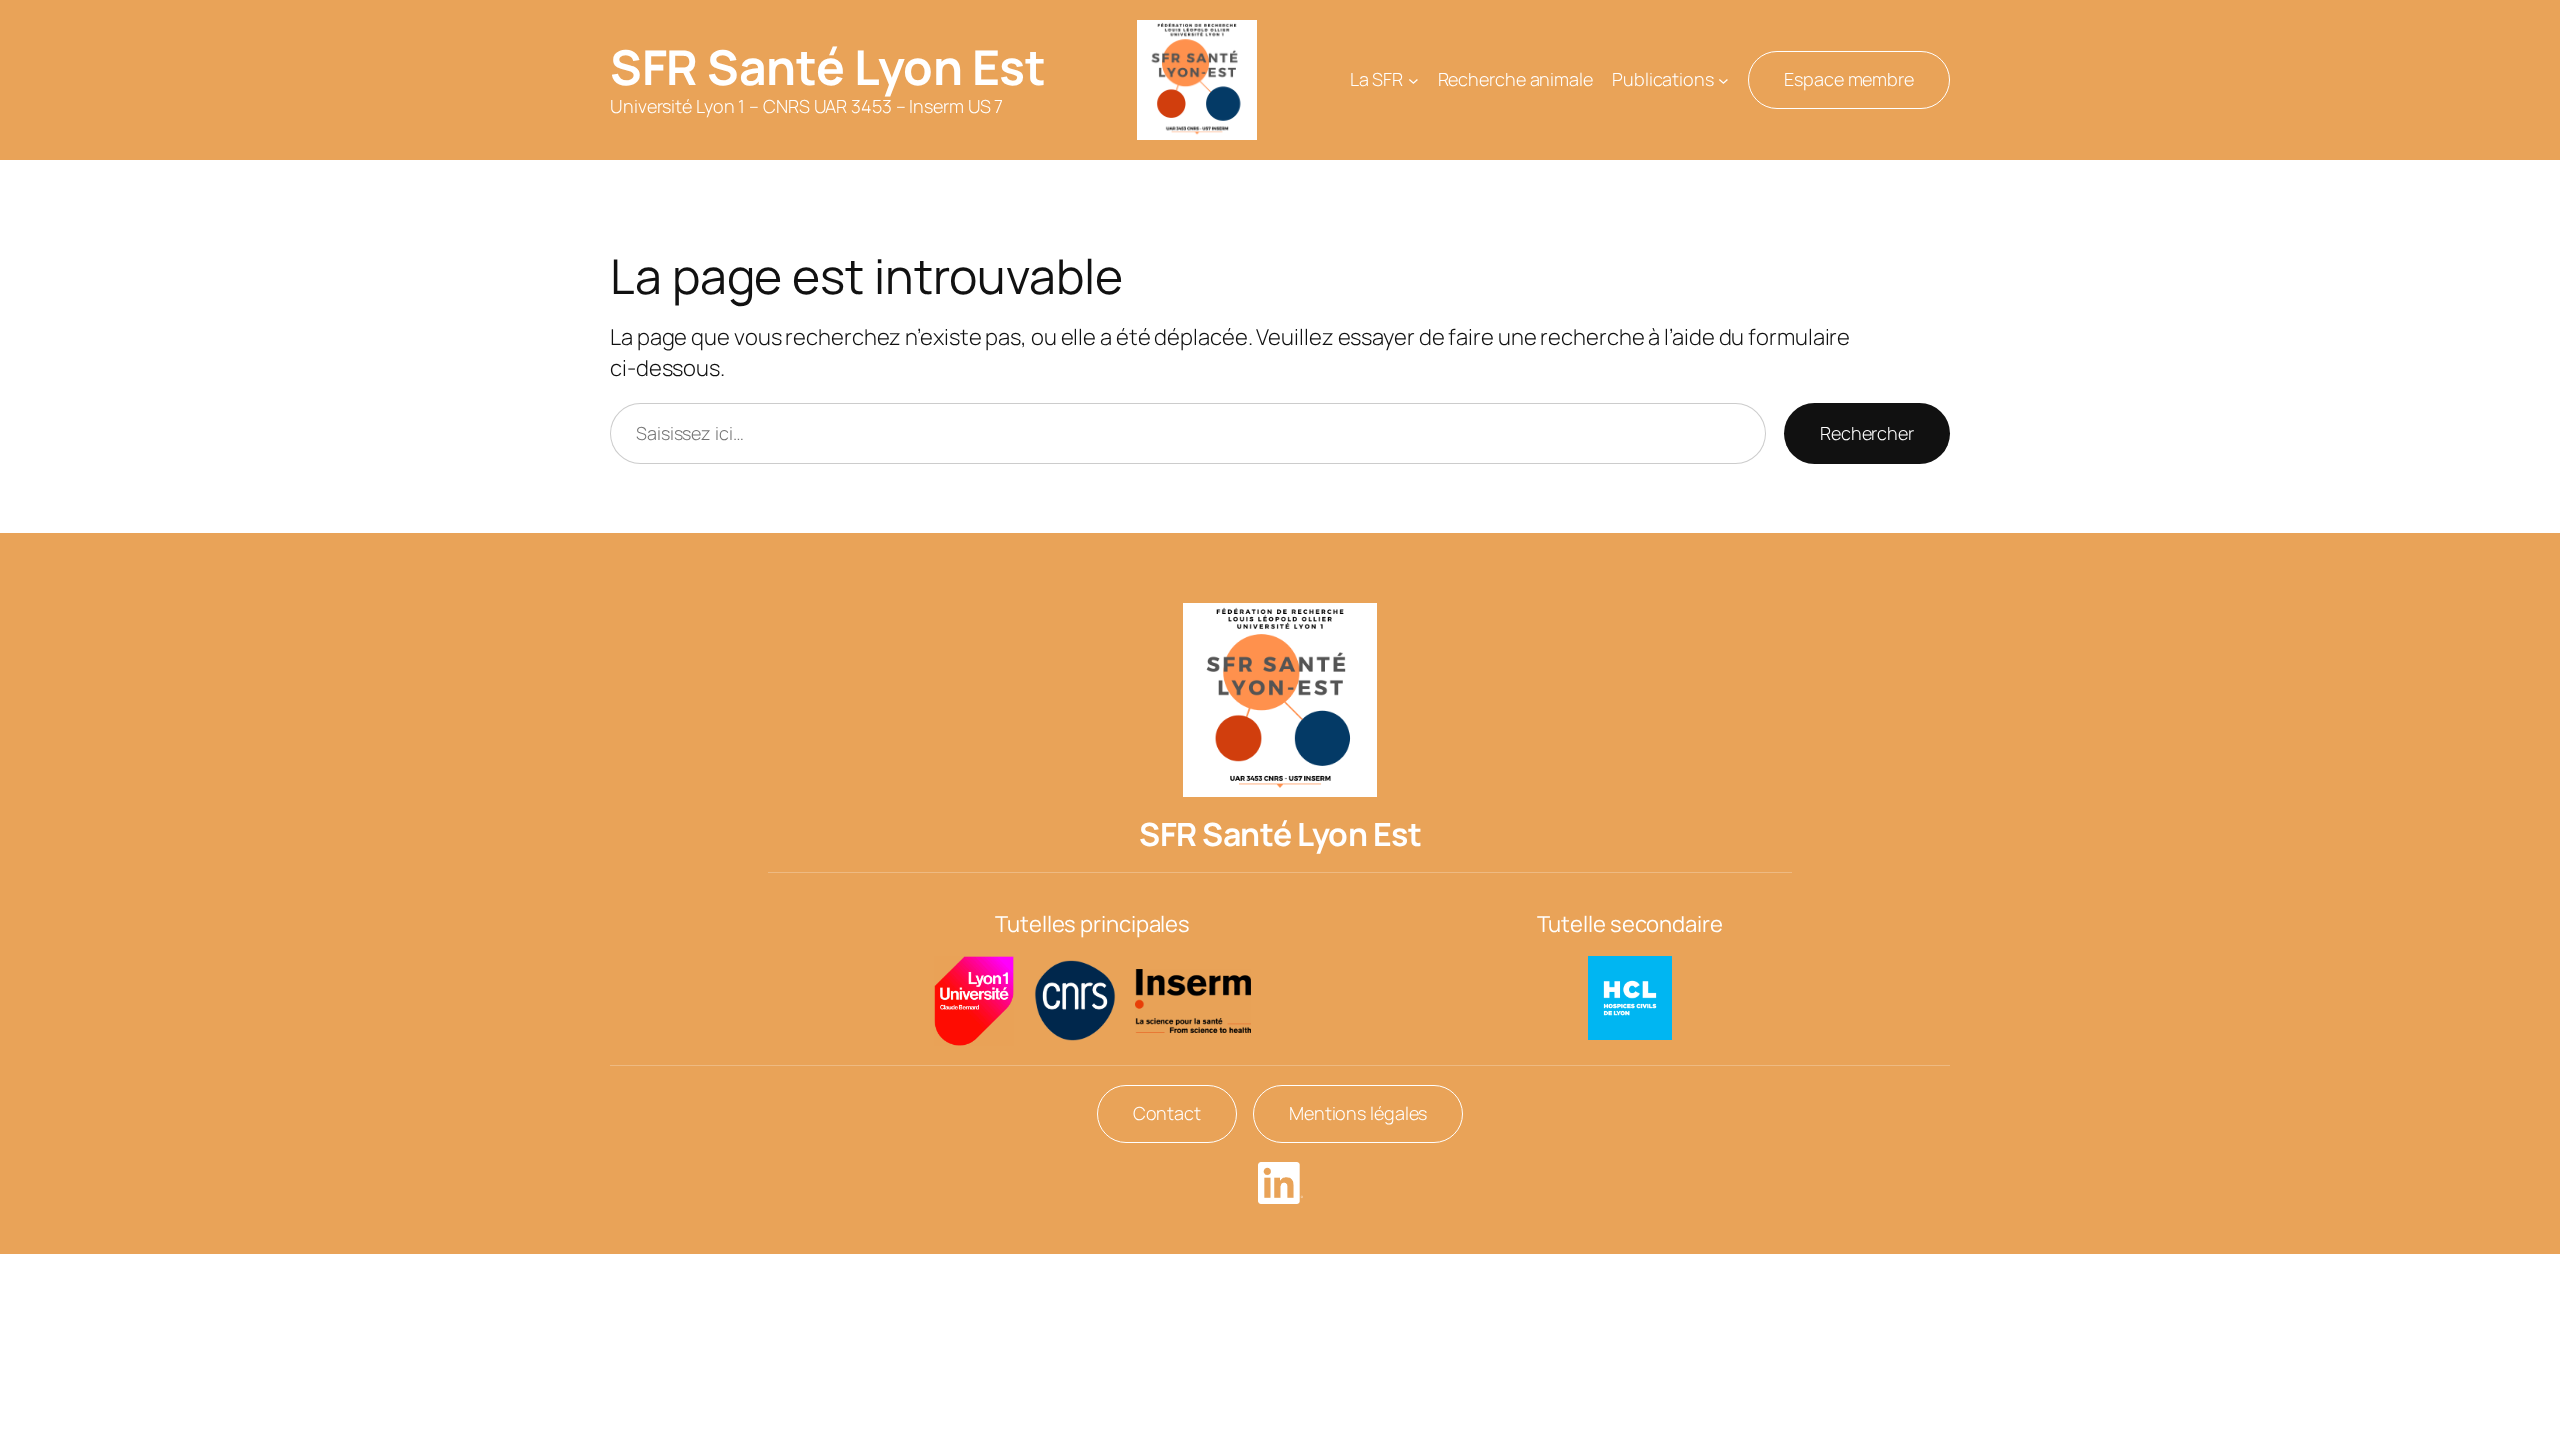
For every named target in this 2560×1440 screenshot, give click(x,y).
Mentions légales (1358, 1113)
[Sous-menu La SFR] (1413, 80)
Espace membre (1849, 79)
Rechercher (1867, 433)
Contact (1167, 1113)
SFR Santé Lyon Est (827, 66)
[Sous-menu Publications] (1723, 80)
